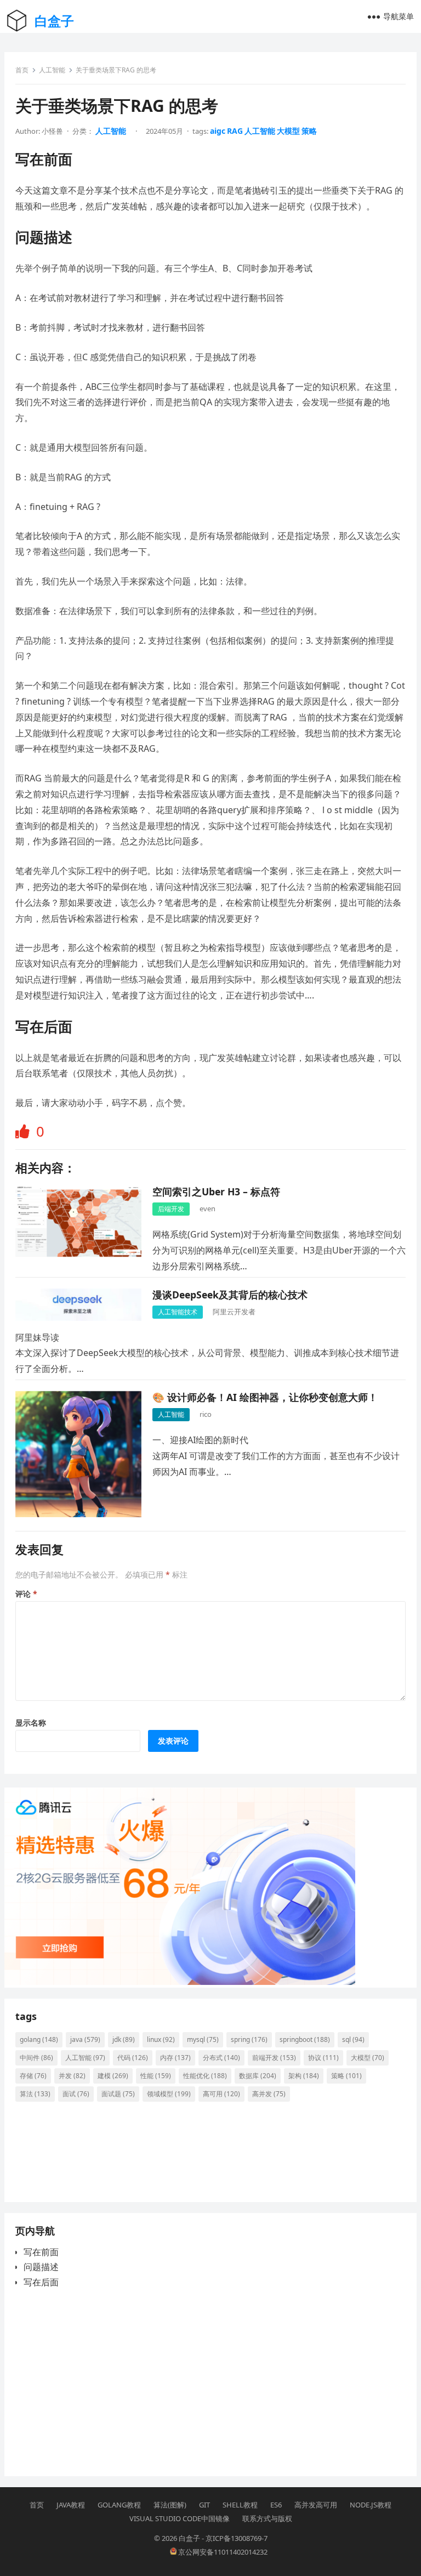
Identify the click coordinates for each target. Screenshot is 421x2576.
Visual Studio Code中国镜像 (180, 2518)
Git (204, 2505)
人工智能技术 (178, 1312)
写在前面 (41, 2252)
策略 (309, 131)
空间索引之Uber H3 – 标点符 (216, 1191)
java (85, 2039)
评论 (26, 1594)
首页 (22, 70)
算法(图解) (170, 2505)
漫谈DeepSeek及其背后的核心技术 (230, 1295)
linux (161, 2039)
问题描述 (41, 2267)
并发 (72, 2076)
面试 (76, 2094)
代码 (133, 2058)
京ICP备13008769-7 (237, 2538)
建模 (113, 2076)
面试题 (118, 2094)
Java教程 (71, 2505)
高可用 (221, 2094)
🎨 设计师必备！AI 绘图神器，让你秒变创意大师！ (265, 1397)
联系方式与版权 (267, 2518)
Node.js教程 (371, 2505)
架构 (304, 2076)
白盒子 (54, 21)
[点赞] (24, 1131)
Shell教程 (240, 2505)
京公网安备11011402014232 (222, 2552)
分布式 (221, 2058)
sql (353, 2039)
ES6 (276, 2505)
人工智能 (52, 70)
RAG (235, 131)
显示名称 (31, 1723)
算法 (35, 2094)
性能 (156, 2076)
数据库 (258, 2076)
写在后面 (41, 2282)
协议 (323, 2058)
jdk (124, 2039)
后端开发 (171, 1209)
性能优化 (205, 2076)
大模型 (288, 131)
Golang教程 (119, 2505)
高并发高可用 (316, 2505)
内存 (175, 2058)
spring (249, 2039)
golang (39, 2039)
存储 (33, 2076)
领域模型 (169, 2094)
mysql (203, 2039)
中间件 (36, 2058)
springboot (305, 2039)
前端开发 (274, 2058)
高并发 (269, 2094)
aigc (218, 131)
